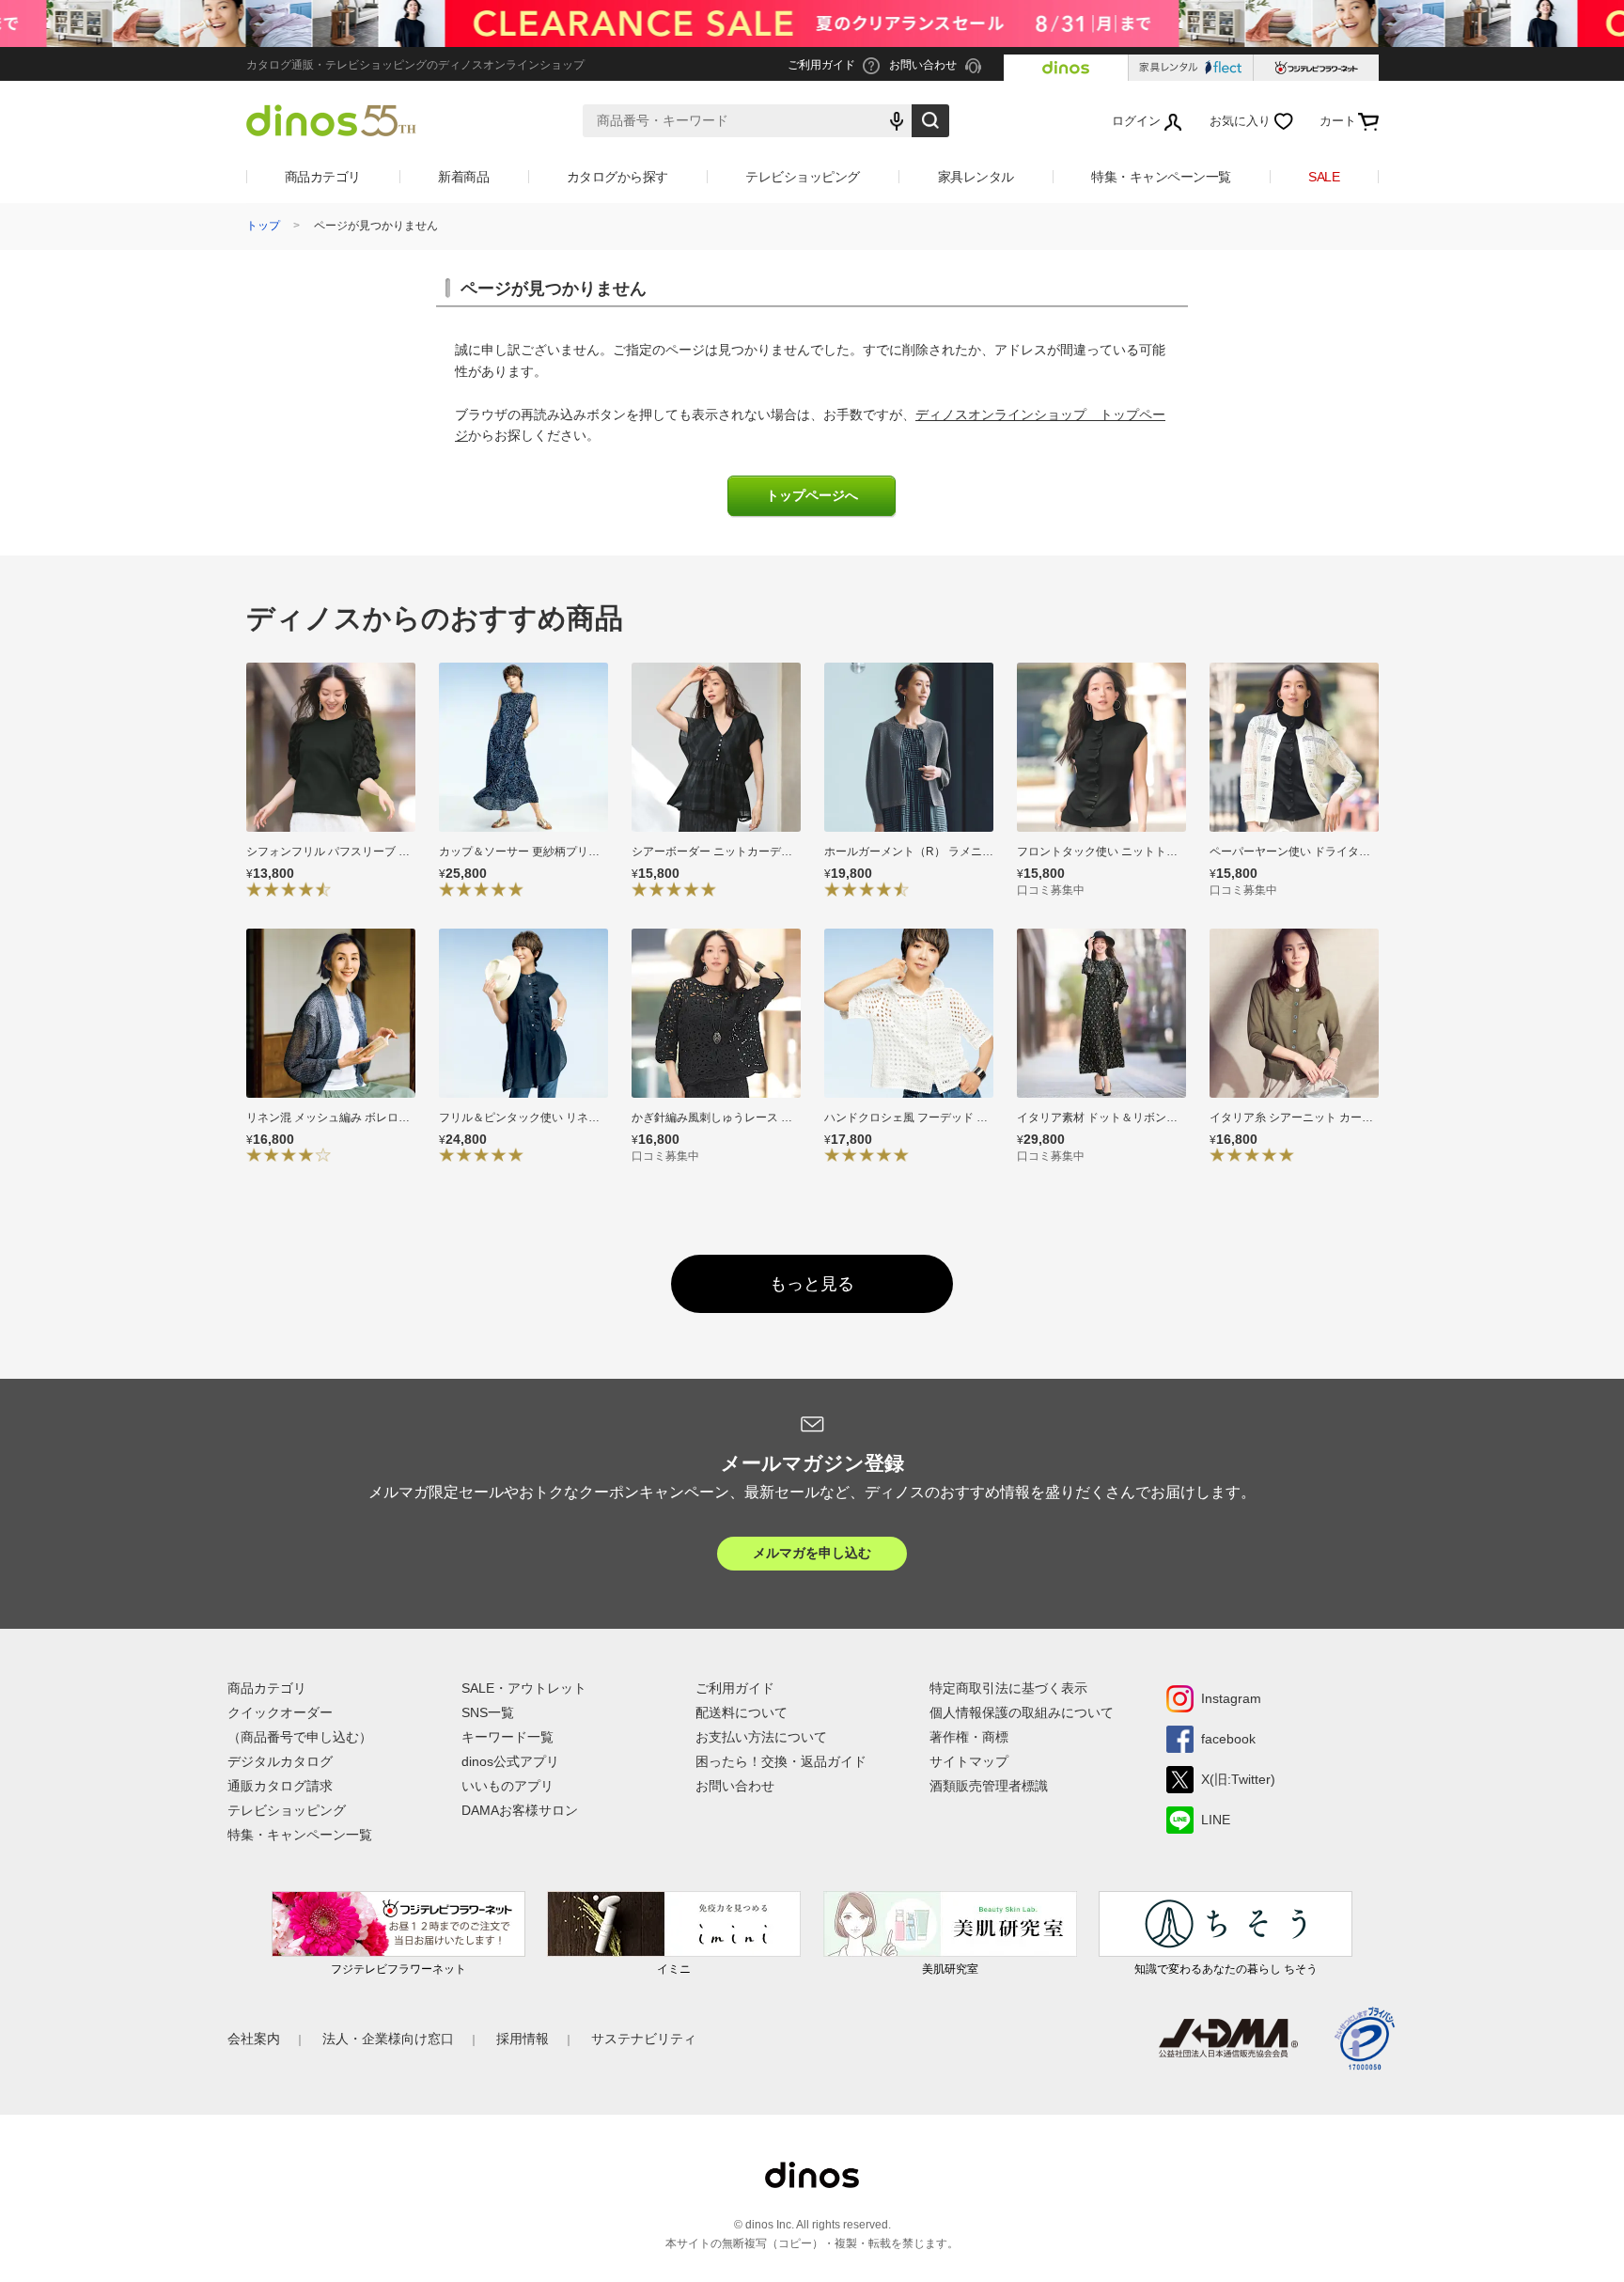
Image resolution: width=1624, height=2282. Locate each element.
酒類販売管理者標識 (989, 1786)
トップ (263, 226)
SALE (1324, 177)
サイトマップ (969, 1761)
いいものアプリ (507, 1786)
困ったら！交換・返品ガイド (781, 1761)
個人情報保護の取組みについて (1022, 1712)
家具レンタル (976, 177)
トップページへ (812, 496)
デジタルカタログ (280, 1761)
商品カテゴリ (323, 177)
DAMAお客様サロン (520, 1810)
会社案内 (254, 2039)
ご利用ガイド (735, 1688)
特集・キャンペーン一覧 (1161, 177)
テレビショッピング (803, 177)
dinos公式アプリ (510, 1761)
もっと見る (812, 1284)
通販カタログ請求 (280, 1786)
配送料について (742, 1712)
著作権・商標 (969, 1737)
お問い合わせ (735, 1786)
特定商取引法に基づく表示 (1008, 1688)
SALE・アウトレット (524, 1688)
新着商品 (463, 177)
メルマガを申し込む (812, 1553)
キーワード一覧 (507, 1737)
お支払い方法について (761, 1737)
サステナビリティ (644, 2039)
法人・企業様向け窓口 (388, 2039)
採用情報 (523, 2039)
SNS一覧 (488, 1712)
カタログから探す (617, 177)
